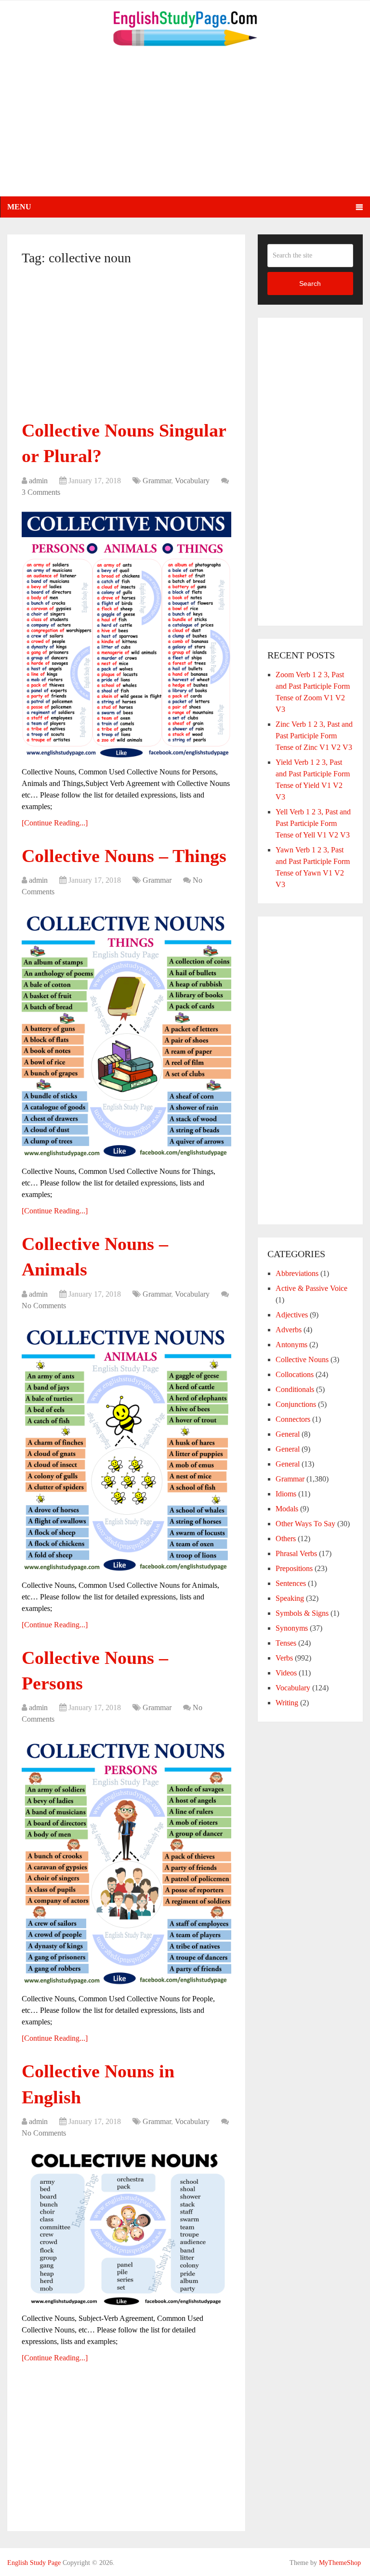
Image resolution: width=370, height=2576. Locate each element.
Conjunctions (296, 1404)
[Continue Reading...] (55, 823)
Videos (286, 1673)
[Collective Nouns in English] (126, 2227)
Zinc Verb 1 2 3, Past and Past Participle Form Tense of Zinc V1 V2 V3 (314, 736)
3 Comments (41, 492)
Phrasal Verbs (296, 1553)
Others (286, 1539)
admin (38, 481)
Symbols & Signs (302, 1613)
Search (310, 283)
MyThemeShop (340, 2563)
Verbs (284, 1658)
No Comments (44, 1306)
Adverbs (289, 1330)
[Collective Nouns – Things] (126, 1033)
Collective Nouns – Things (124, 856)
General (288, 1434)
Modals (287, 1509)
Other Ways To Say (305, 1524)
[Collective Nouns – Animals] (126, 1447)
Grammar (157, 481)
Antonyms (291, 1345)
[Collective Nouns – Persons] (126, 1860)
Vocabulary (192, 481)
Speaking (290, 1598)
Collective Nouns (302, 1359)
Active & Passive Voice (311, 1288)
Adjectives (292, 1315)
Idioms (286, 1494)
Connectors (293, 1419)
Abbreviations (297, 1273)
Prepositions (294, 1568)
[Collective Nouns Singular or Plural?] (126, 633)
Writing (287, 1703)
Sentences (291, 1583)
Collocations (295, 1374)
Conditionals (295, 1389)
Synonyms (292, 1628)
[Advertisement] (185, 129)
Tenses (286, 1643)
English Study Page (34, 2563)
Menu (19, 207)
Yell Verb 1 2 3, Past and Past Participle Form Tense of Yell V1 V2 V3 (313, 823)
